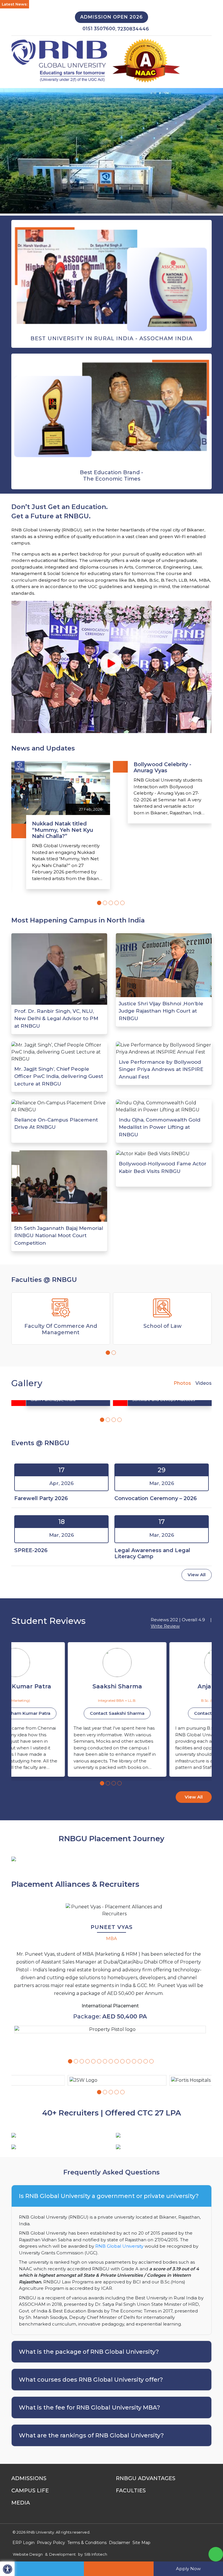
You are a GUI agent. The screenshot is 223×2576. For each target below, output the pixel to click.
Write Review (165, 1626)
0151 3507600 (99, 29)
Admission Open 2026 (111, 17)
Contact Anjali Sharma (162, 1713)
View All (197, 1575)
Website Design (28, 2554)
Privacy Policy (51, 2543)
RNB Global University (119, 2246)
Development (62, 2554)
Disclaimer (119, 2543)
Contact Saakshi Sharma (61, 1713)
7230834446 (133, 29)
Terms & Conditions (87, 2543)
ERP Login (24, 2543)
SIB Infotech (96, 2554)
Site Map (141, 2543)
